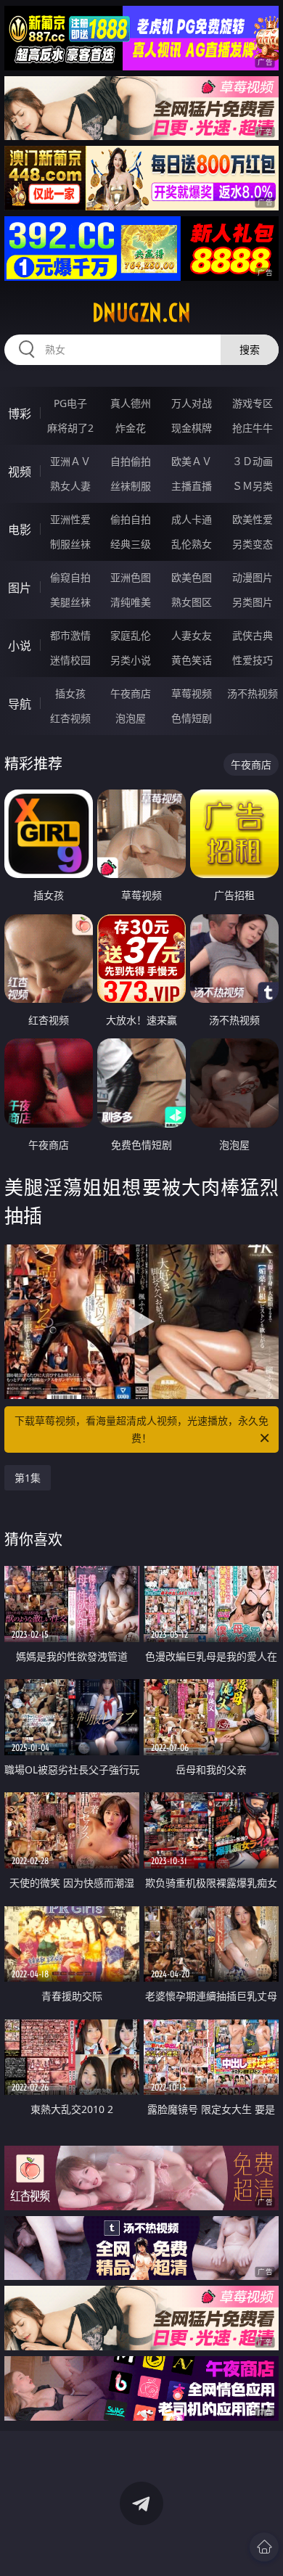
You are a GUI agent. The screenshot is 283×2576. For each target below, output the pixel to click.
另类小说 (131, 660)
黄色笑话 (192, 660)
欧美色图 (192, 577)
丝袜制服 (131, 486)
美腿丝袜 (70, 602)
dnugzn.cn (141, 313)
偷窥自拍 (70, 577)
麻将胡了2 (70, 428)
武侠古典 (253, 635)
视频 (20, 472)
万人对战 (192, 403)
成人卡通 (192, 519)
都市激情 (70, 635)
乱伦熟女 (192, 544)
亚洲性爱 (70, 519)
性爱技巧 (253, 660)
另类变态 (253, 544)
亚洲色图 (131, 577)
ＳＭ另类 (253, 486)
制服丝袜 (70, 544)
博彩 (20, 414)
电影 (20, 530)
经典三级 (131, 544)
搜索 (250, 349)
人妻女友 (192, 635)
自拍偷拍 (131, 461)
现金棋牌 (192, 428)
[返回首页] (264, 2547)
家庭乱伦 (131, 635)
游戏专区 (253, 403)
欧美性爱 (253, 519)
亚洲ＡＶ (70, 461)
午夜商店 (131, 693)
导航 (20, 704)
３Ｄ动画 (253, 461)
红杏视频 (70, 718)
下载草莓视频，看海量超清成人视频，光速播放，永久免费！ (141, 1429)
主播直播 (192, 486)
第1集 (28, 1478)
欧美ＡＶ (192, 461)
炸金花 (131, 428)
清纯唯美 (131, 602)
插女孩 (70, 693)
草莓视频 (192, 693)
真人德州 (131, 403)
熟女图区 (192, 602)
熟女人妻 (70, 486)
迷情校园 (70, 660)
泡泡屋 (131, 718)
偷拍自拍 (131, 519)
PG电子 (70, 403)
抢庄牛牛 (253, 428)
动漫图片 (253, 577)
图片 (20, 588)
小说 (20, 646)
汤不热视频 (253, 693)
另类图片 (253, 602)
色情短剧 (192, 718)
